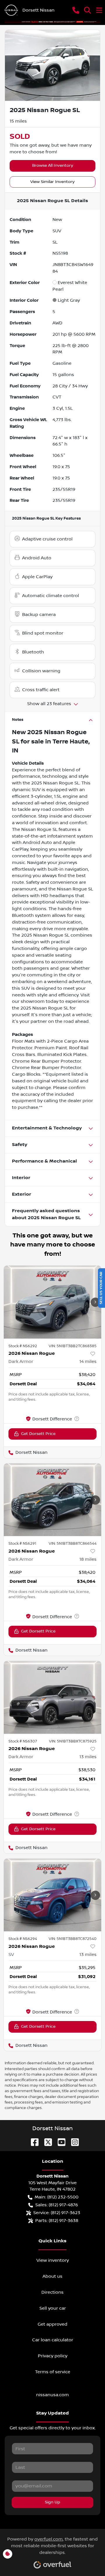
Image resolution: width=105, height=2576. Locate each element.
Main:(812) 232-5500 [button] (57, 2197)
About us (52, 2276)
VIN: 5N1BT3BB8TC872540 (73, 1939)
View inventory (53, 2260)
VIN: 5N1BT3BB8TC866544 (73, 1544)
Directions (52, 2292)
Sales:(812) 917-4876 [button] (57, 2205)
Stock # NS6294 (23, 1939)
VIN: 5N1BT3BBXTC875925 (73, 1741)
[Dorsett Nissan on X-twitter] (46, 2142)
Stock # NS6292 (23, 1346)
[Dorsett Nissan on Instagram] (73, 2142)
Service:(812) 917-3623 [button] (57, 2213)
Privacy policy (53, 2356)
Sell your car (53, 2308)
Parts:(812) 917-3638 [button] (57, 2221)
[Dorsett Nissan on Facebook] (32, 2142)
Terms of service (53, 2372)
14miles (88, 1361)
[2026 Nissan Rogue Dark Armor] (52, 1697)
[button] (76, 10)
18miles (88, 1559)
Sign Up (52, 2502)
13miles (88, 1757)
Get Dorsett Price (38, 1434)
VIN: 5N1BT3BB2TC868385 (73, 1346)
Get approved (52, 2324)
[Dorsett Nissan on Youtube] (59, 2142)
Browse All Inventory (53, 166)
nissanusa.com (52, 2395)
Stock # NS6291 (22, 1544)
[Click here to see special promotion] (52, 21)
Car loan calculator (53, 2340)
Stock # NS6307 (23, 1741)
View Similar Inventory (52, 182)
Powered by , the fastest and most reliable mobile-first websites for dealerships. (52, 2546)
